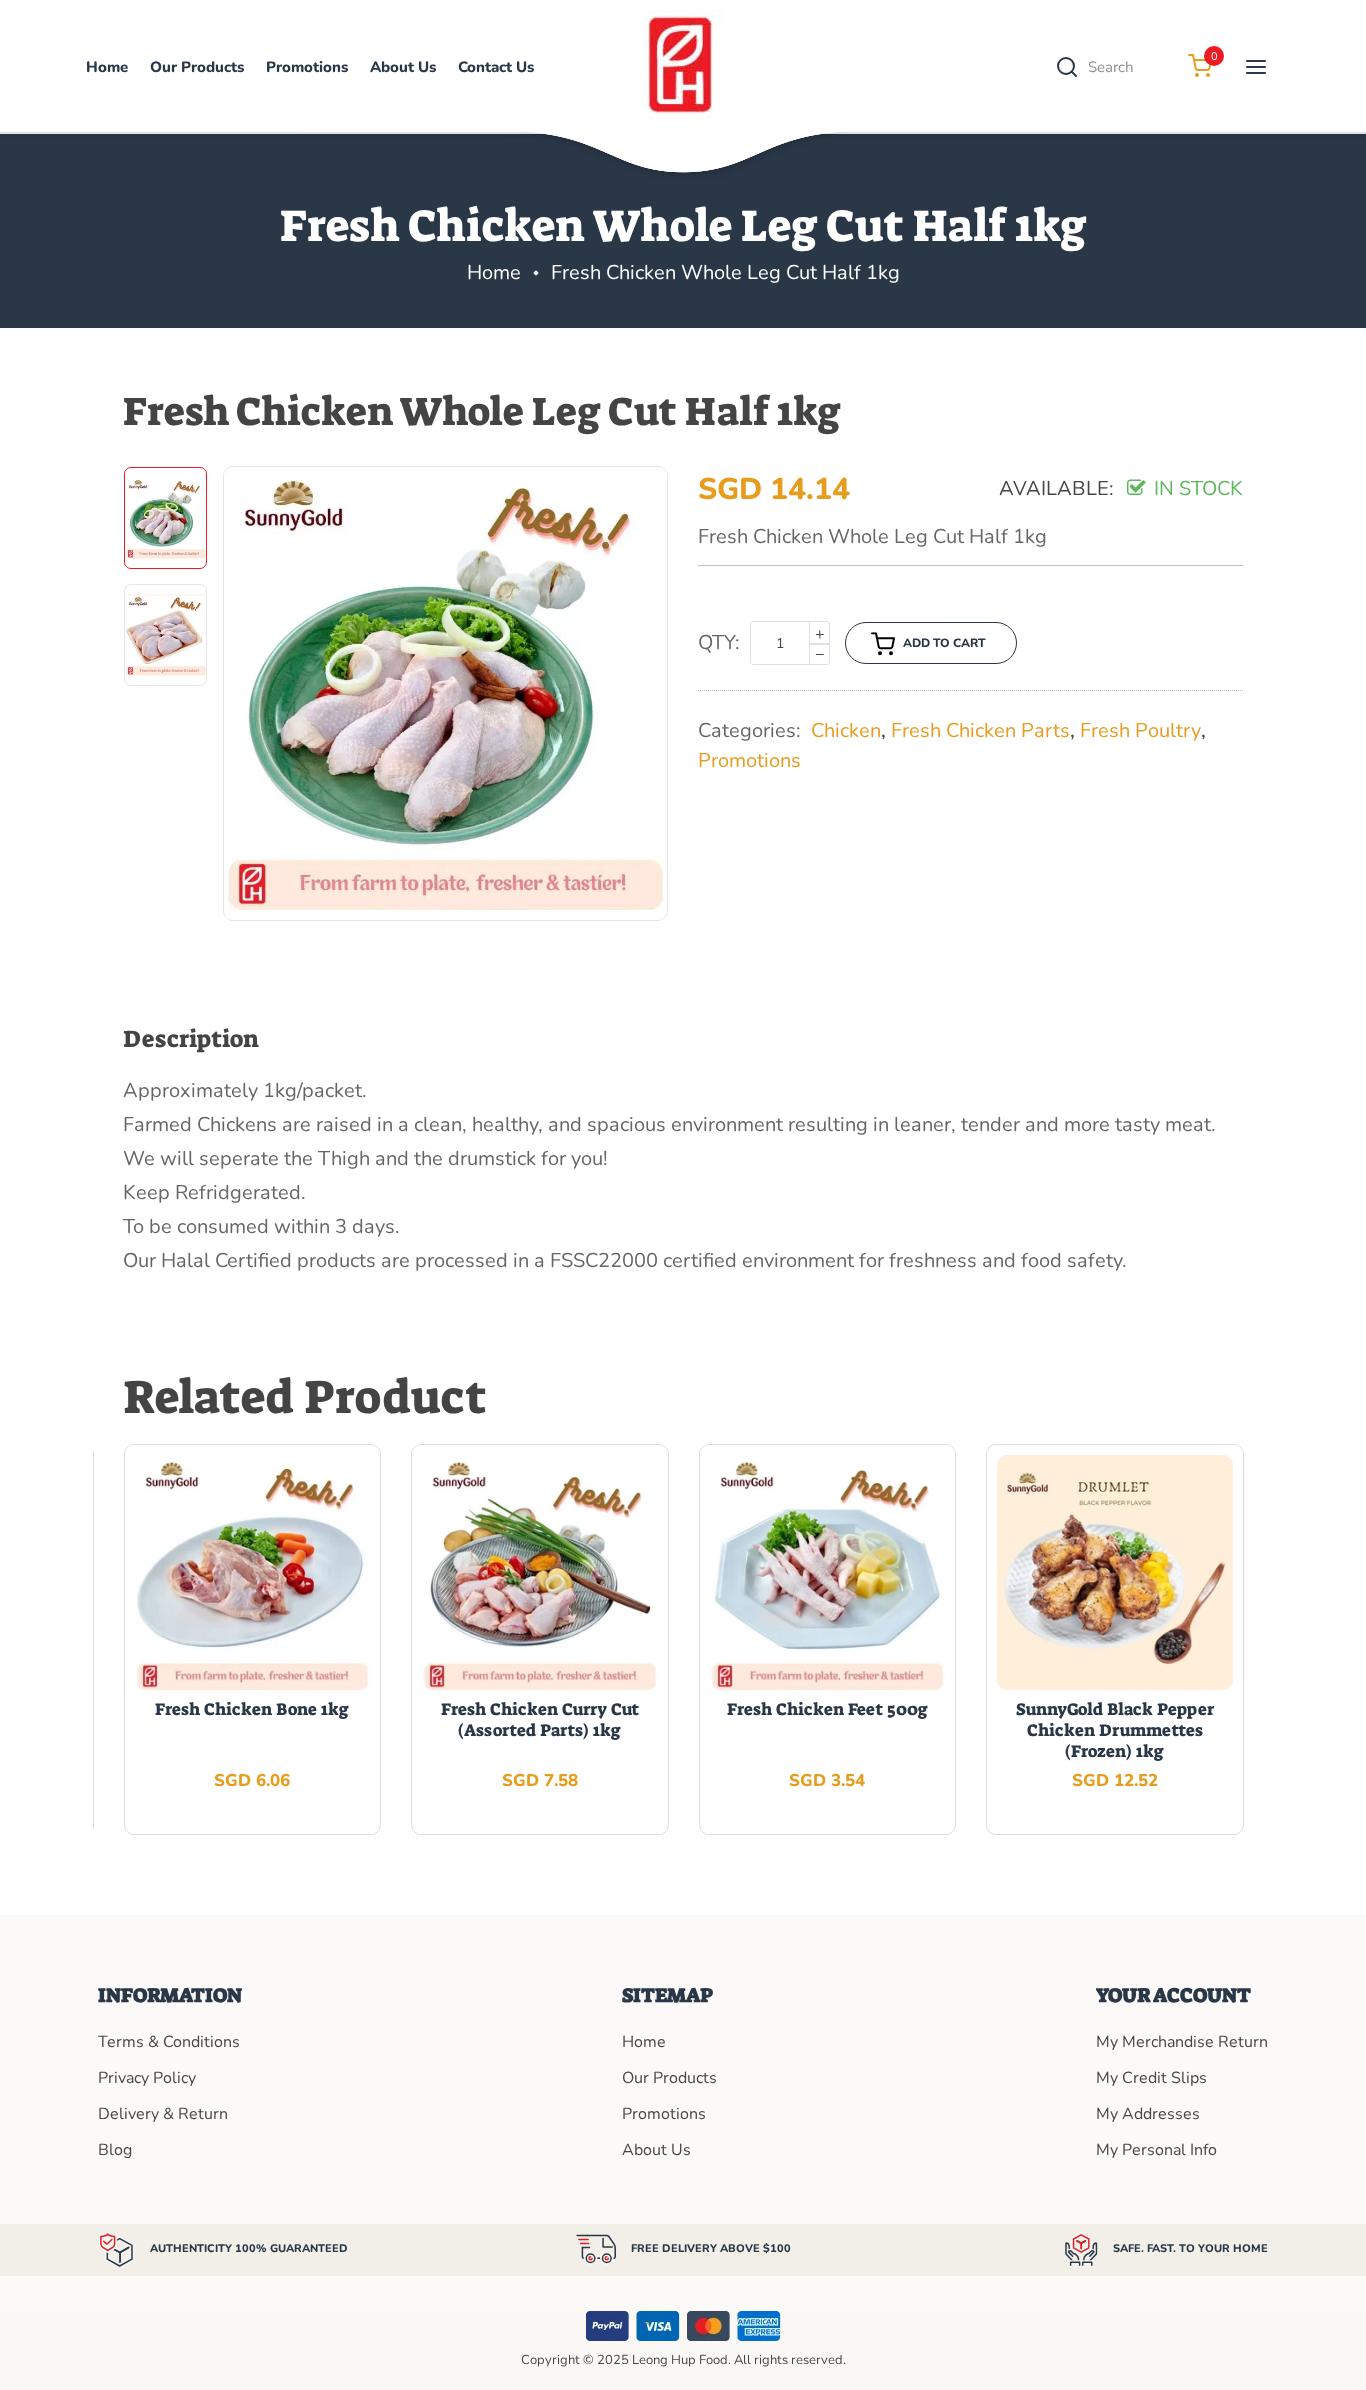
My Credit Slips (1151, 2078)
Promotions (307, 67)
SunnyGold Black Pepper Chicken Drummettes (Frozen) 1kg (1115, 1730)
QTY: (719, 642)
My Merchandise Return (1182, 2042)
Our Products (669, 2078)
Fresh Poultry (1140, 730)
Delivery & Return (163, 2114)
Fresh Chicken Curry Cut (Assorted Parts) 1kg (540, 1719)
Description (191, 1039)
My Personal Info (1156, 2150)
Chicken (846, 730)
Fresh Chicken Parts (980, 730)
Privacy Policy (147, 2078)
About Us (403, 67)
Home (107, 67)
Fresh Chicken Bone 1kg (252, 1709)
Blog (115, 2150)
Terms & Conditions (169, 2042)
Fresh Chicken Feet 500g (827, 1709)
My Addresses (1148, 2114)
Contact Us (496, 67)
